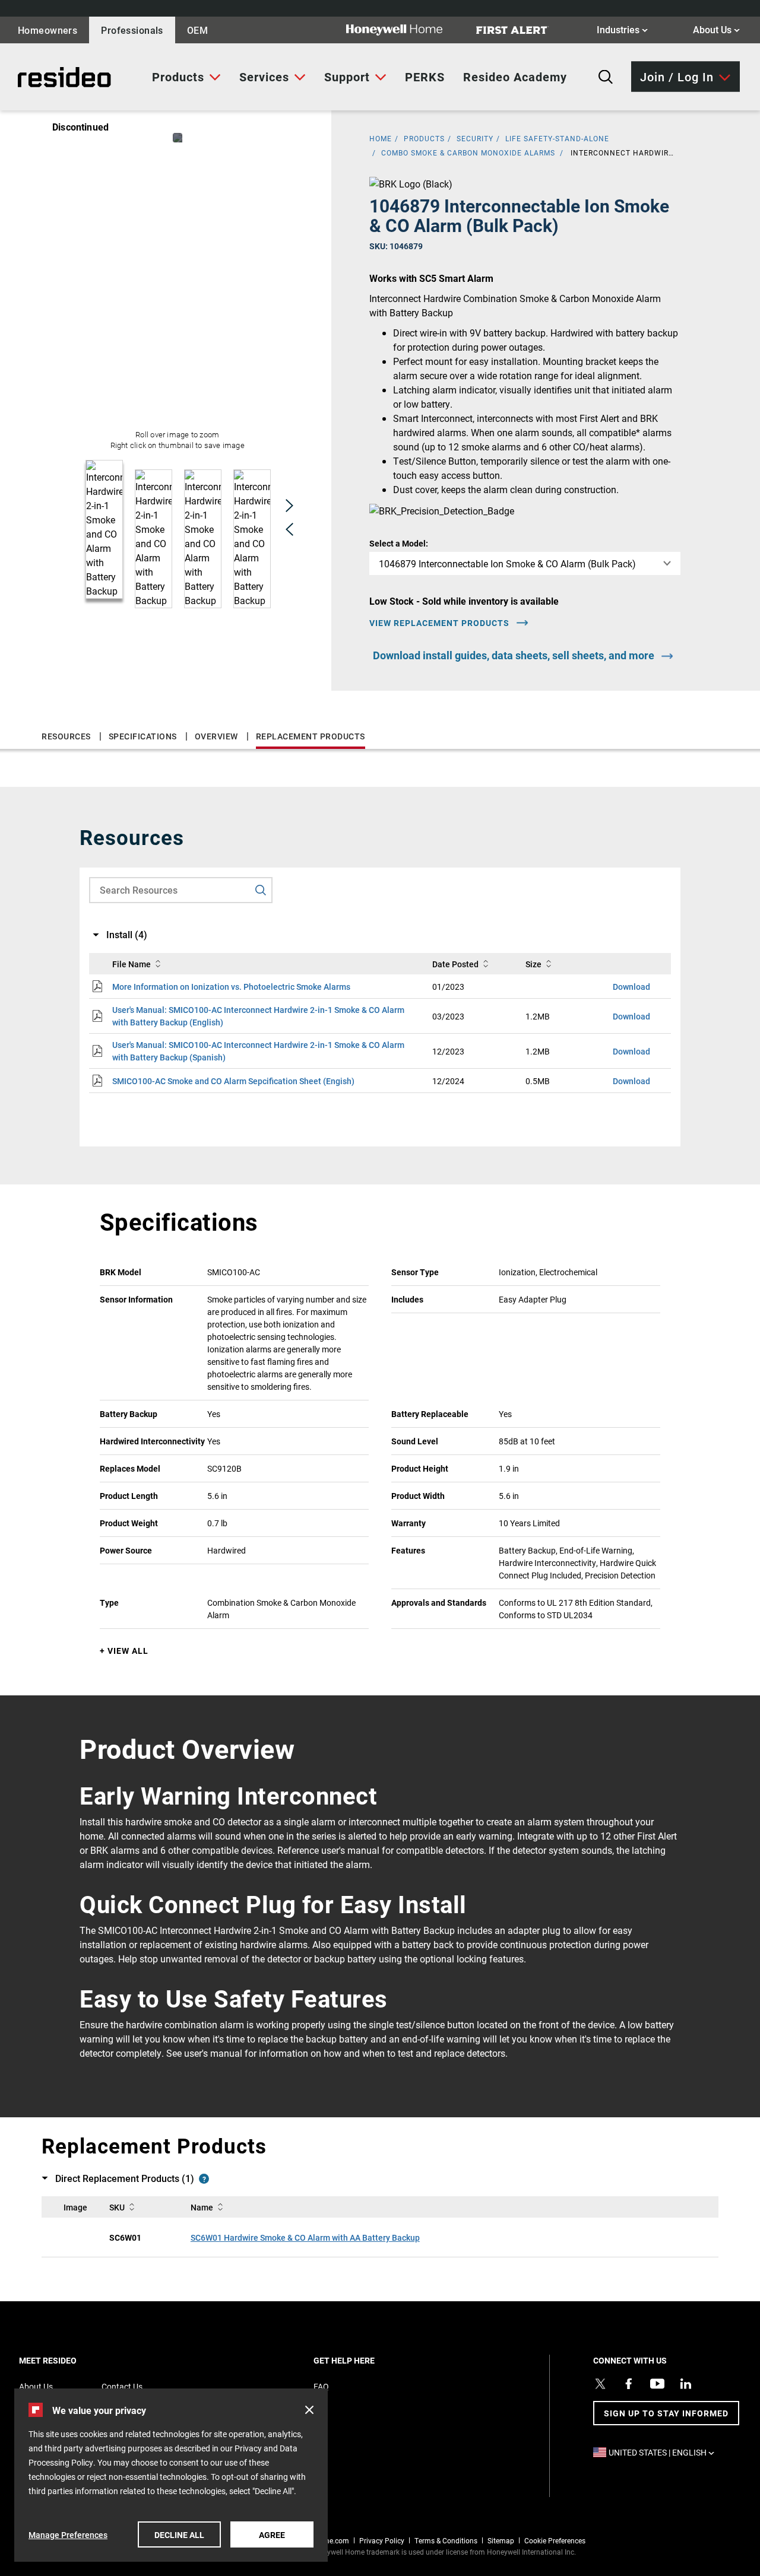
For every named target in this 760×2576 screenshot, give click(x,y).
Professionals (132, 30)
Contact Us (122, 2386)
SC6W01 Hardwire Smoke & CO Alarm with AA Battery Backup (305, 2237)
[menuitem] (186, 77)
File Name (132, 964)
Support (347, 77)
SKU (117, 2207)
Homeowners (47, 30)
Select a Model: (399, 543)
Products (178, 77)
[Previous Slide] (289, 529)
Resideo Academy (515, 77)
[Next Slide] (289, 505)
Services (264, 77)
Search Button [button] (606, 77)
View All (128, 1651)
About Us (716, 29)
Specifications (143, 736)
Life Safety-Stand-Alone (557, 138)
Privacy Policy (382, 2540)
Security (475, 138)
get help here (365, 2360)
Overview (216, 736)
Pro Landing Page (50, 77)
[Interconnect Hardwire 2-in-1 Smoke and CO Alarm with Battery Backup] (178, 138)
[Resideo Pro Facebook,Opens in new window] (629, 2384)
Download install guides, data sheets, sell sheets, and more (514, 655)
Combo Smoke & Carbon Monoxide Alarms (468, 153)
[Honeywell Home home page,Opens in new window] (404, 30)
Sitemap (501, 2540)
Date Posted (455, 964)
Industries (622, 29)
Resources (66, 736)
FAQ (321, 2386)
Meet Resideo (68, 2360)
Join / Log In (677, 76)
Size (533, 964)
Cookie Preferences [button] (555, 2540)
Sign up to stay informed (666, 2413)
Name (202, 2207)
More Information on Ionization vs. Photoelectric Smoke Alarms (231, 987)
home (381, 138)
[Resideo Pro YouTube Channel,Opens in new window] (657, 2384)
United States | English (664, 2452)
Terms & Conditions (446, 2540)
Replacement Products (311, 736)
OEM (197, 30)
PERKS (425, 77)
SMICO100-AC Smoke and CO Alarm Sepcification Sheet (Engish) (233, 1081)
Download (631, 987)
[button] (309, 2410)
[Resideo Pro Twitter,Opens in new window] (600, 2384)
